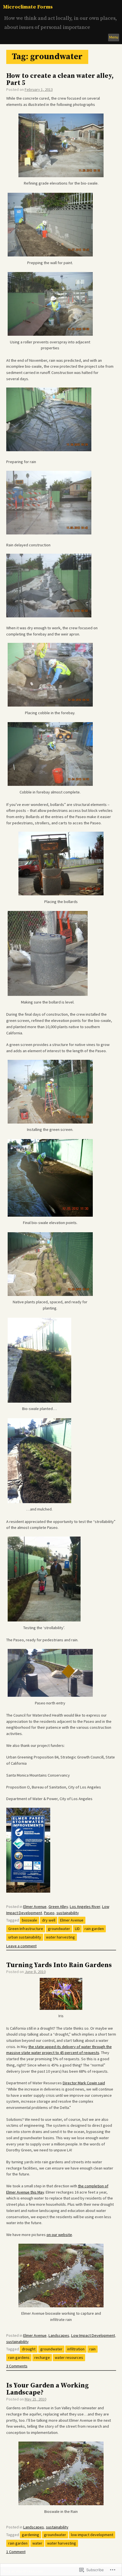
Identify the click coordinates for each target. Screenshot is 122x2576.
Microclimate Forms (28, 7)
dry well (49, 1920)
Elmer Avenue (35, 1907)
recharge (42, 2357)
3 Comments (17, 2366)
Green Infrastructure (26, 1929)
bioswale (30, 1920)
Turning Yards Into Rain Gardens (59, 1965)
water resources (69, 2357)
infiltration (76, 2349)
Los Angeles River (85, 1907)
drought (29, 2349)
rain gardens (19, 2357)
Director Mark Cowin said (84, 2083)
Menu (114, 37)
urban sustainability (25, 1937)
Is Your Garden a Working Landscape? (47, 2389)
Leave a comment (21, 1946)
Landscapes (59, 2335)
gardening (30, 2535)
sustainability (68, 1913)
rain (92, 2349)
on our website (59, 2235)
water (37, 2543)
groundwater (59, 1929)
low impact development (92, 2535)
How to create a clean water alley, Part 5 (60, 80)
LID (77, 1929)
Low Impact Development (93, 2335)
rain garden (94, 1929)
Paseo (49, 1913)
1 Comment (16, 2552)
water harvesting (60, 1937)
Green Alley (58, 1907)
